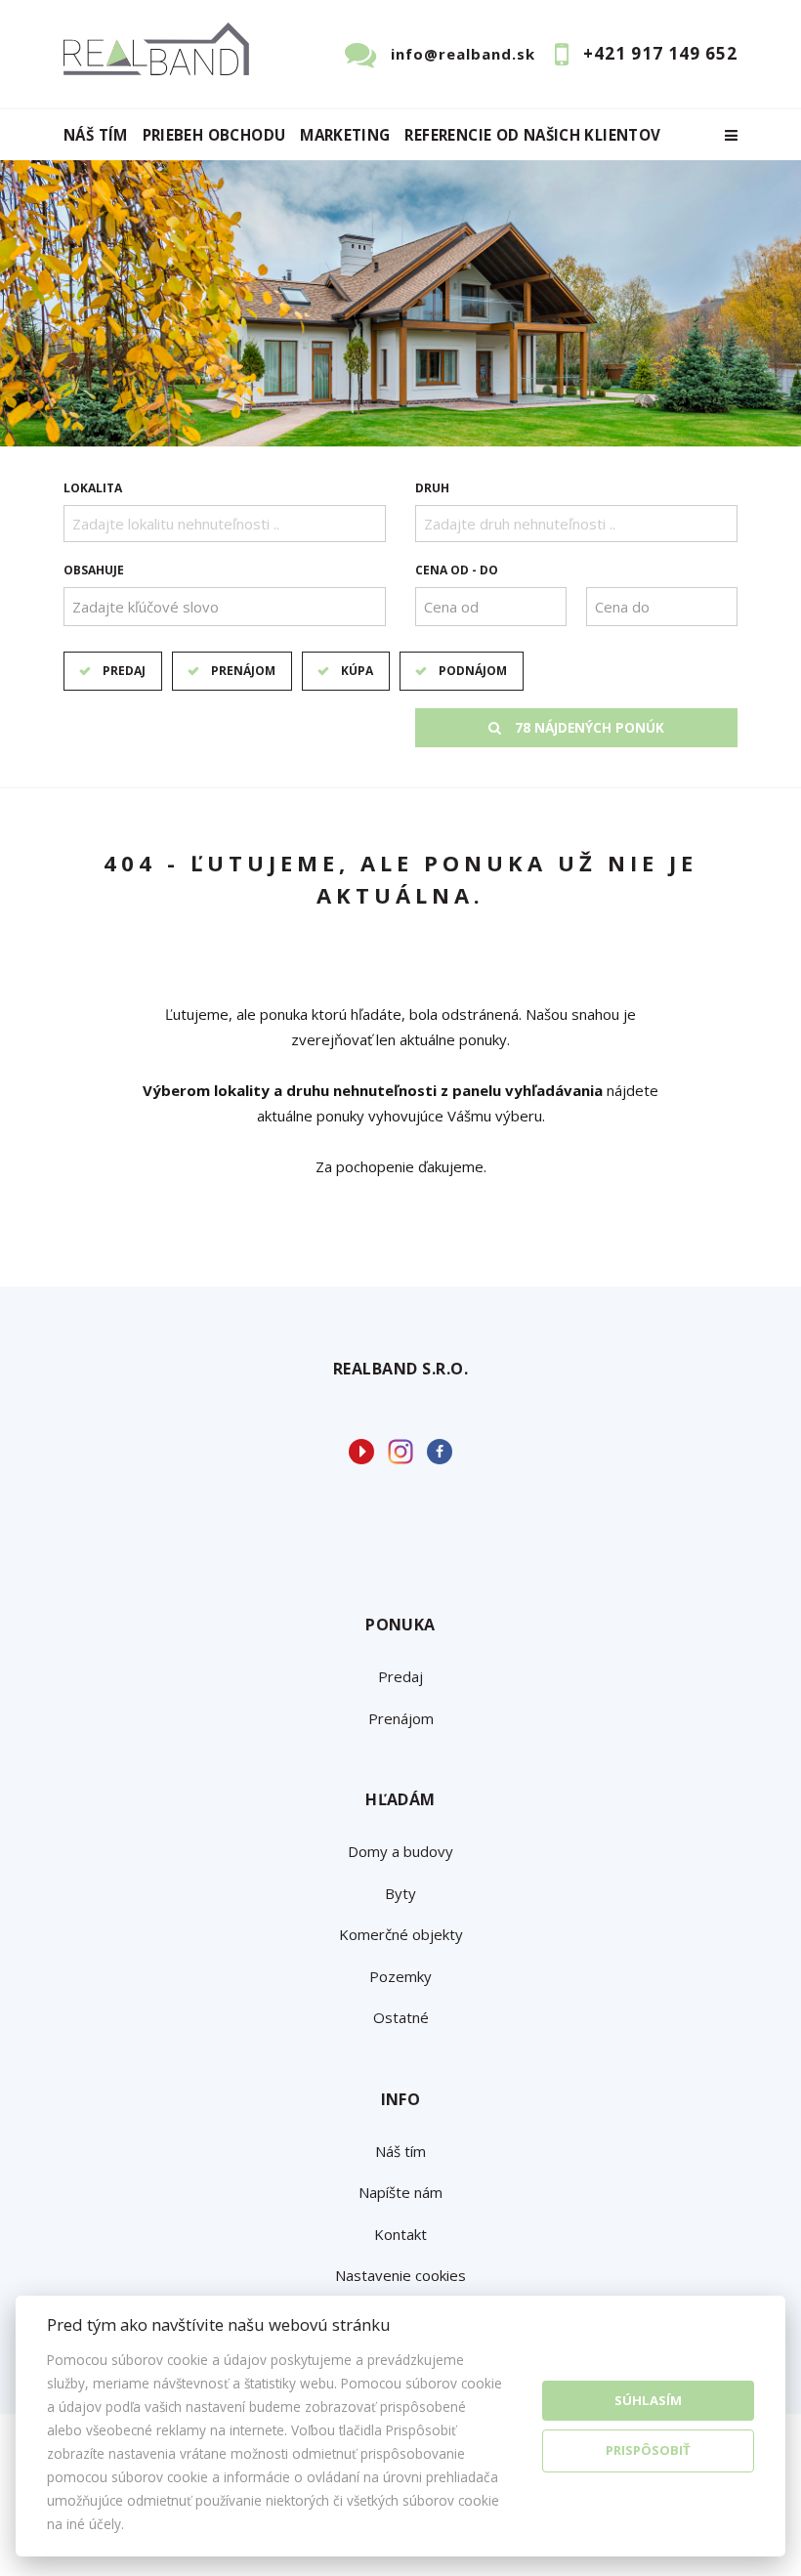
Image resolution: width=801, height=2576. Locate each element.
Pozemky (400, 1976)
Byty (400, 1893)
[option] (400, 303)
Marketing (345, 135)
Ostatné (401, 2017)
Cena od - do (457, 570)
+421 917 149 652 (660, 53)
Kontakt (400, 2234)
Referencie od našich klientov (532, 135)
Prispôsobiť (648, 2450)
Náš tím (96, 135)
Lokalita (93, 488)
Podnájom (473, 671)
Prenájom (243, 671)
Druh (432, 488)
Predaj (124, 671)
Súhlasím (648, 2400)
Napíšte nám (400, 2192)
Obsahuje (94, 570)
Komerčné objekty (401, 1934)
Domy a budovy (400, 1851)
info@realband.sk (463, 54)
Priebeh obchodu (214, 135)
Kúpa (357, 671)
